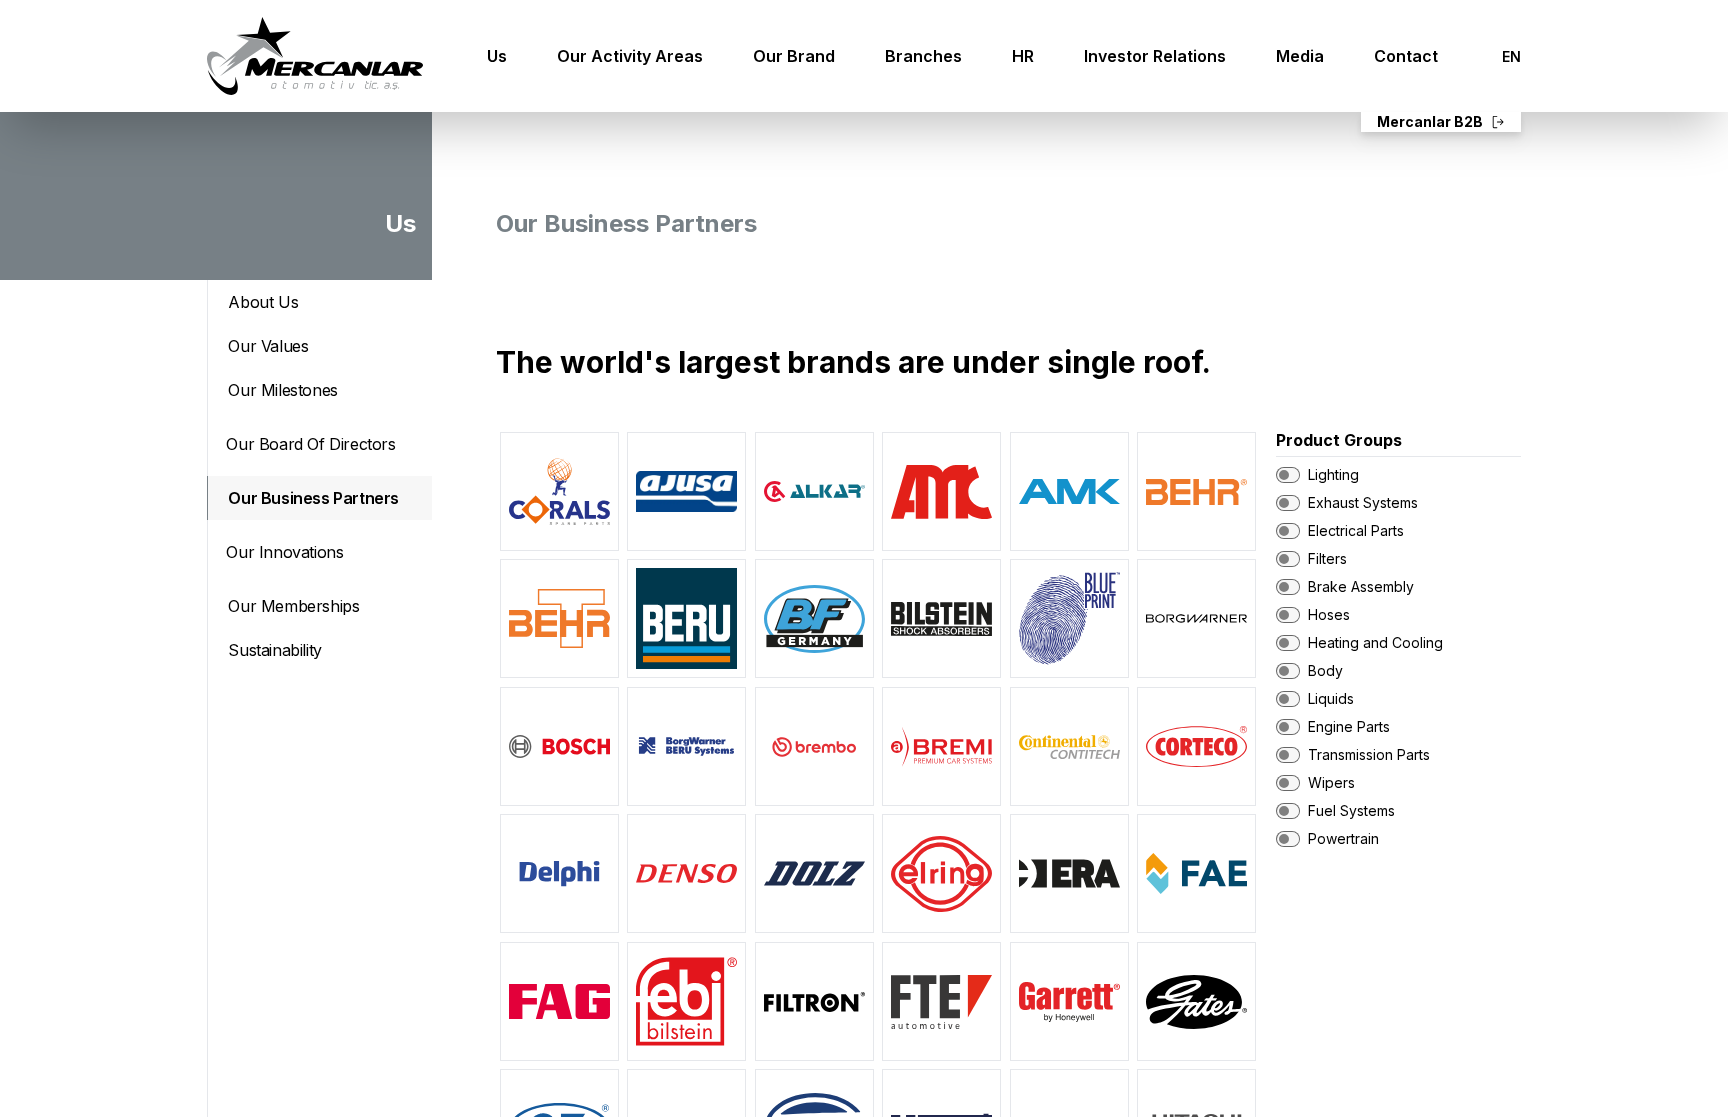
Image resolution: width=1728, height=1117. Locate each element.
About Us (263, 302)
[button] (559, 491)
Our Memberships (293, 606)
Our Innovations (284, 552)
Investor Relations (1155, 56)
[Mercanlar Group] (315, 56)
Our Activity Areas (630, 56)
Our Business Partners (313, 498)
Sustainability (274, 650)
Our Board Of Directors (310, 444)
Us (497, 56)
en (1511, 56)
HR (1023, 56)
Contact (1406, 56)
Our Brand (794, 56)
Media (1300, 56)
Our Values (268, 346)
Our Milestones (282, 390)
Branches (923, 56)
